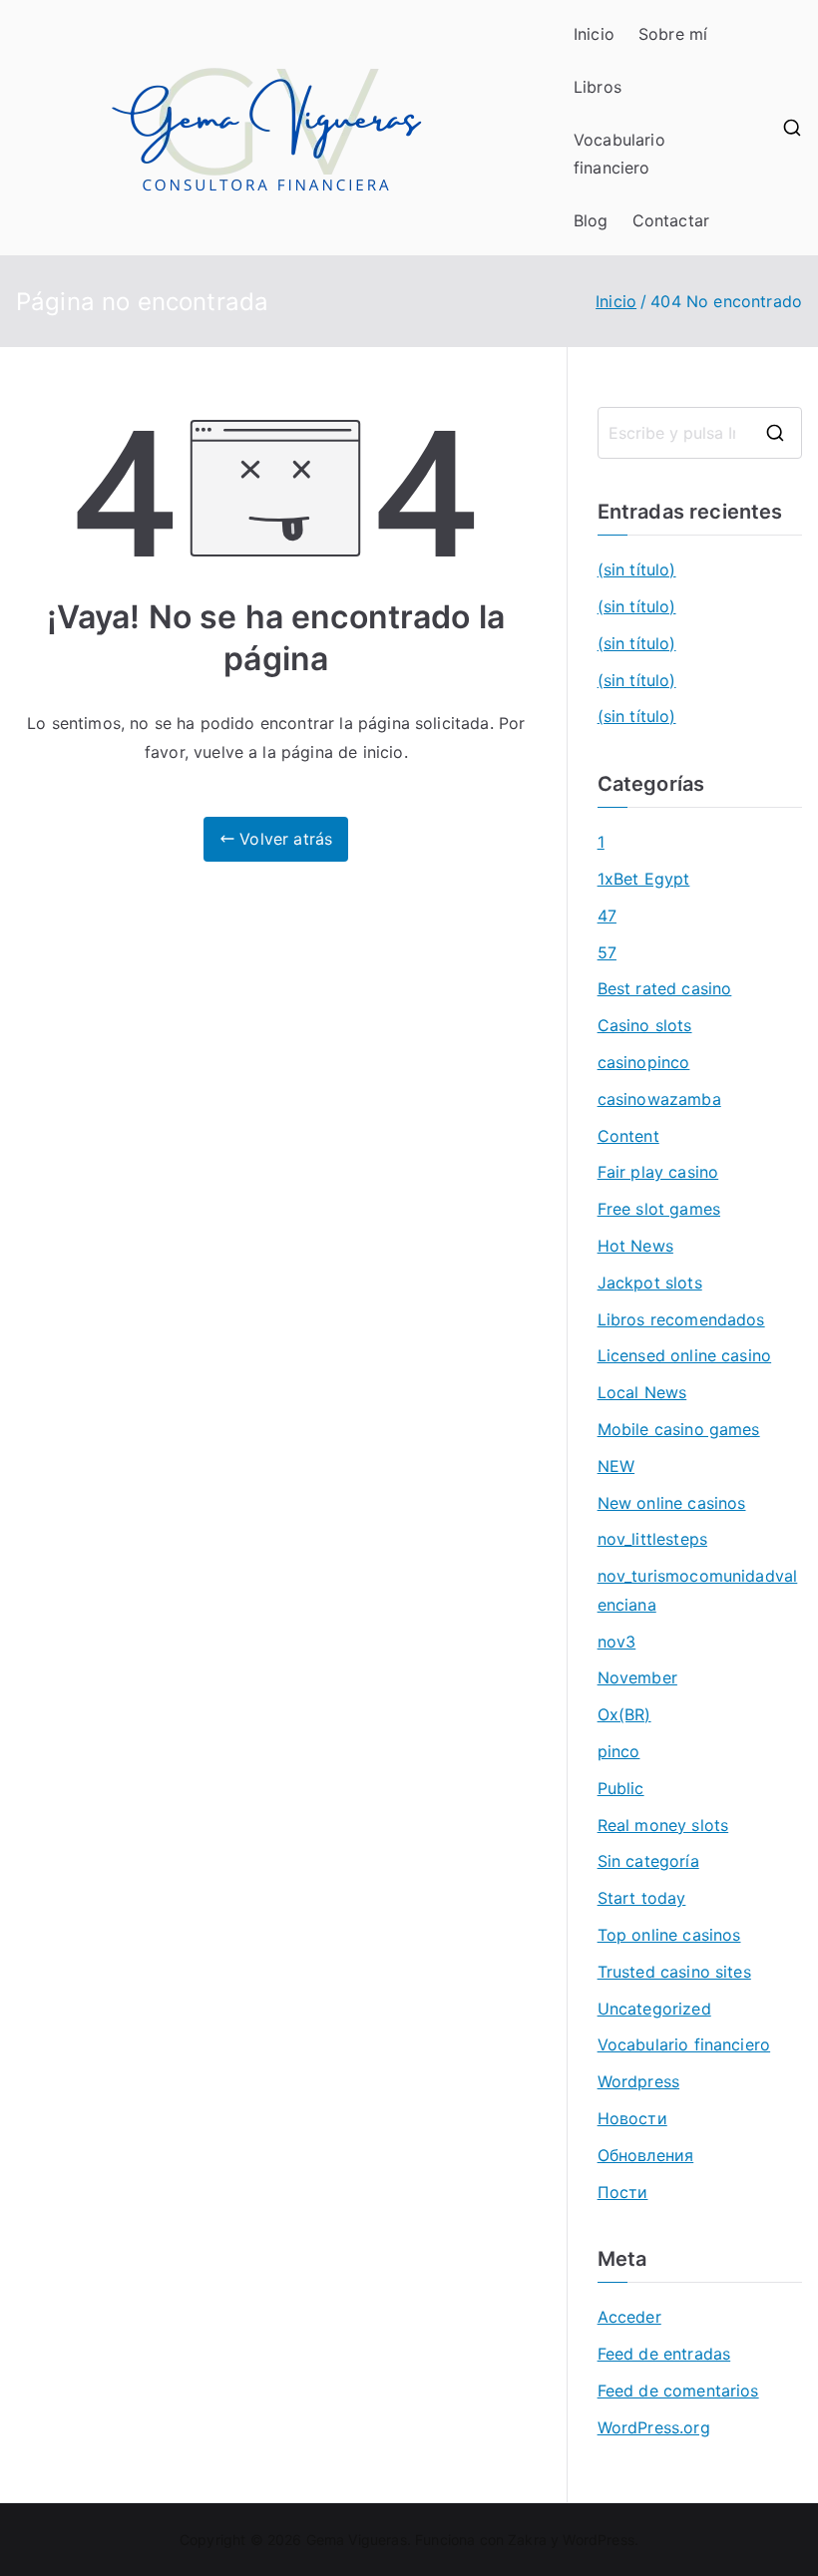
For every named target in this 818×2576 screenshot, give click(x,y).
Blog (591, 220)
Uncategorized (654, 2009)
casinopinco (644, 1062)
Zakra (527, 2540)
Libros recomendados (681, 1319)
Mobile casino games (679, 1429)
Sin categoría (648, 1861)
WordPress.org (654, 2427)
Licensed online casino (685, 1355)
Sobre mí (673, 34)
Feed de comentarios (678, 2391)
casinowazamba (659, 1099)
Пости (623, 2192)
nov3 (617, 1642)
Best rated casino (665, 988)
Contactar (671, 220)
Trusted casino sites (674, 1972)
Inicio (594, 34)
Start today (642, 1898)
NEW (616, 1466)
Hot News (635, 1246)
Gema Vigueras (357, 2540)
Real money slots (663, 1825)
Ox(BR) (624, 1714)
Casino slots (645, 1025)
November (637, 1677)
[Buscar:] (700, 433)
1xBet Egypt (644, 879)
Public (621, 1788)
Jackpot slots (650, 1283)
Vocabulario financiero (619, 154)
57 (607, 952)
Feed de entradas (664, 2354)
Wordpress (638, 2081)
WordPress (598, 2540)
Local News (642, 1392)
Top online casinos (669, 1935)
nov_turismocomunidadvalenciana (698, 1590)
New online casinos (672, 1503)
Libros (598, 87)
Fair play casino (658, 1172)
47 (607, 916)
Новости (632, 2118)
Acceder (629, 2317)
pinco (619, 1751)
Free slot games (659, 1209)
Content (628, 1136)
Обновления (646, 2155)
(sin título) (637, 569)
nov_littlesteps (652, 1539)
